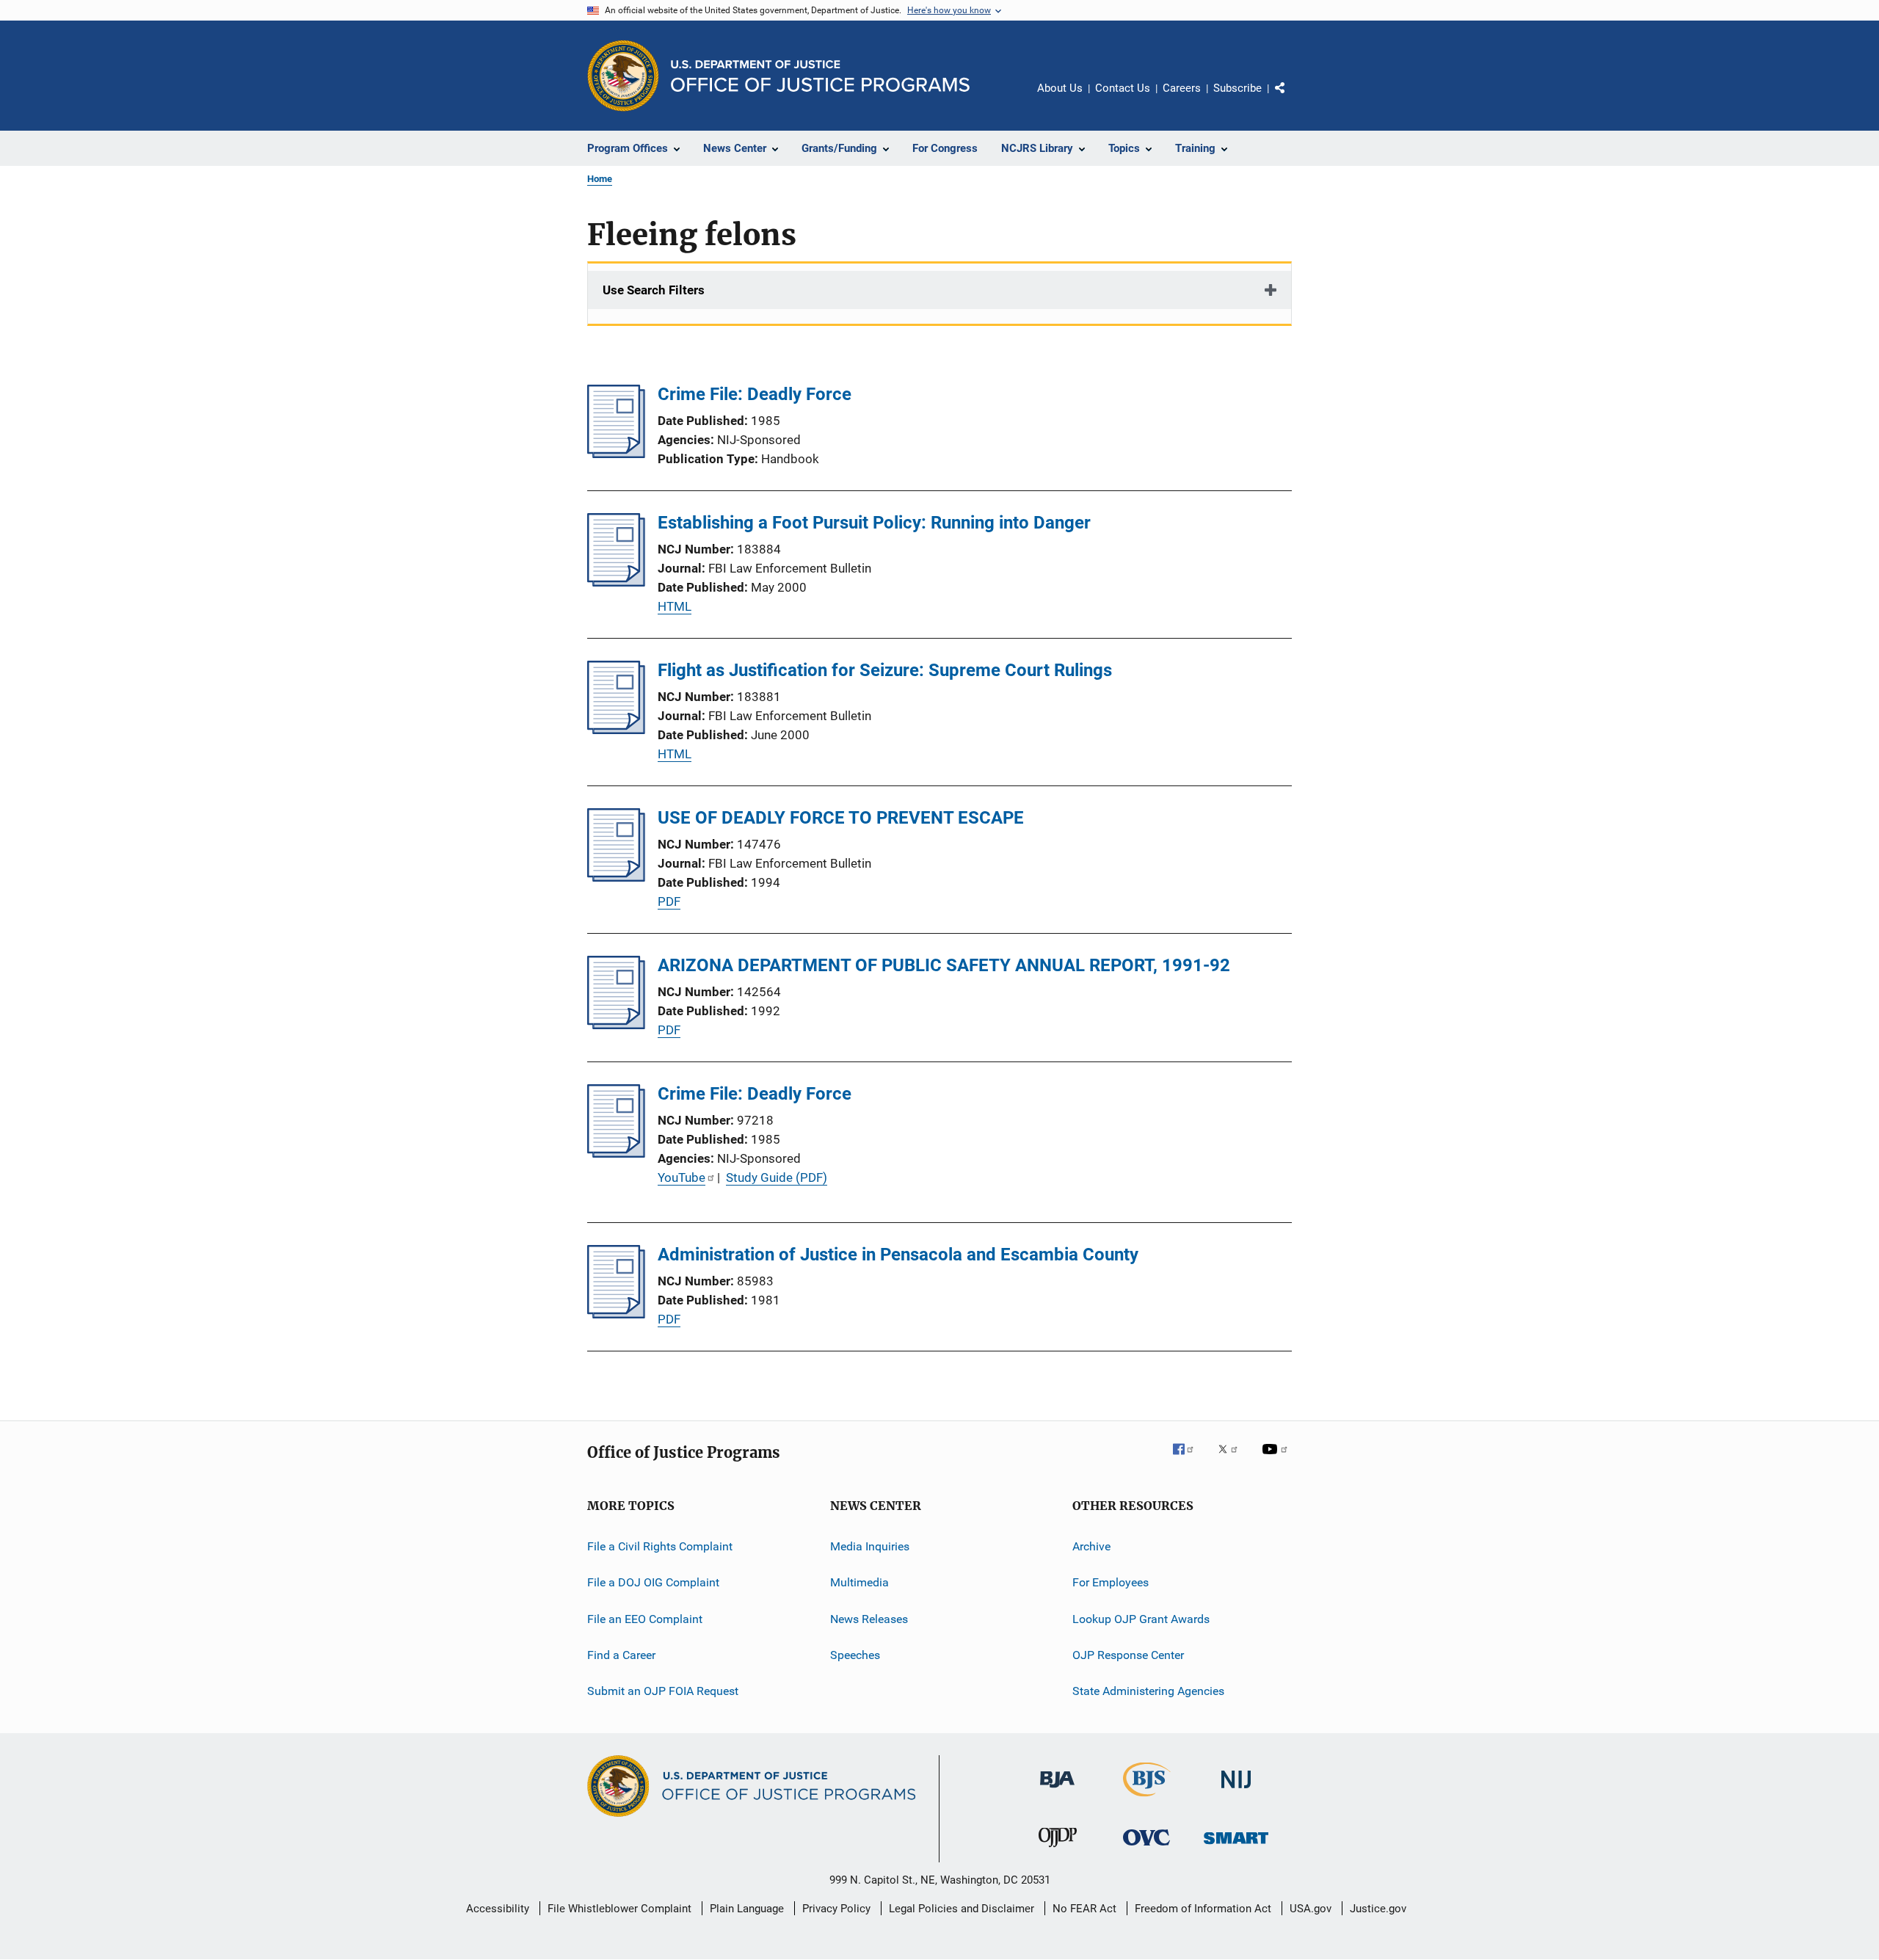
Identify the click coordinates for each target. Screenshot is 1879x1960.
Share (1292, 98)
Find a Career (621, 1655)
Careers (1182, 88)
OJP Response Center (1128, 1655)
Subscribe (1237, 88)
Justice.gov (1378, 1909)
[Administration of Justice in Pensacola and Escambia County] (616, 1314)
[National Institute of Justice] (1236, 1791)
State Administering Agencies (1148, 1691)
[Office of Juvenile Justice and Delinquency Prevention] (1058, 1850)
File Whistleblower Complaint (619, 1909)
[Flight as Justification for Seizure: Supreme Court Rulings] (616, 730)
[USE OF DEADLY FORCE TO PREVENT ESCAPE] (616, 877)
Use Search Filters (654, 290)
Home (600, 179)
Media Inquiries (870, 1546)
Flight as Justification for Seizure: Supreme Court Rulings (885, 670)
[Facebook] (1189, 1459)
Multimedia (859, 1582)
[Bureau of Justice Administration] (1057, 1790)
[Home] (820, 76)
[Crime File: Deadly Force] (616, 454)
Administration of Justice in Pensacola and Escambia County (898, 1255)
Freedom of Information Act (1203, 1909)
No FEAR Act (1084, 1909)
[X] (1233, 1459)
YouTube (682, 1177)
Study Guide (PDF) (777, 1177)
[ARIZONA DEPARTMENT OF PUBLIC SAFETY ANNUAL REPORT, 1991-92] (616, 1025)
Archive (1091, 1546)
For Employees (1111, 1582)
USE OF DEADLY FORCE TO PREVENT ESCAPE (841, 818)
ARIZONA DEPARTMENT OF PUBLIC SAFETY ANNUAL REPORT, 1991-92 (944, 965)
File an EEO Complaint (645, 1619)
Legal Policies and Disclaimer (962, 1909)
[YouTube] (1277, 1459)
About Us (1060, 88)
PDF (669, 901)
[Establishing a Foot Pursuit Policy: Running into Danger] (616, 582)
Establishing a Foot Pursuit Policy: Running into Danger (874, 523)
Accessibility (498, 1909)
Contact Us (1123, 88)
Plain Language (747, 1909)
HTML (675, 606)
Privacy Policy (836, 1909)
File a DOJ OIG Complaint (653, 1582)
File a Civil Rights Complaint (660, 1546)
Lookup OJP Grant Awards (1141, 1619)
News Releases (869, 1619)
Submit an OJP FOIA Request (663, 1691)
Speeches (855, 1655)
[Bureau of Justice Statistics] (1147, 1799)
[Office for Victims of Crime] (1146, 1848)
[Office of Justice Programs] (623, 76)
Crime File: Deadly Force (755, 394)
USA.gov (1311, 1909)
